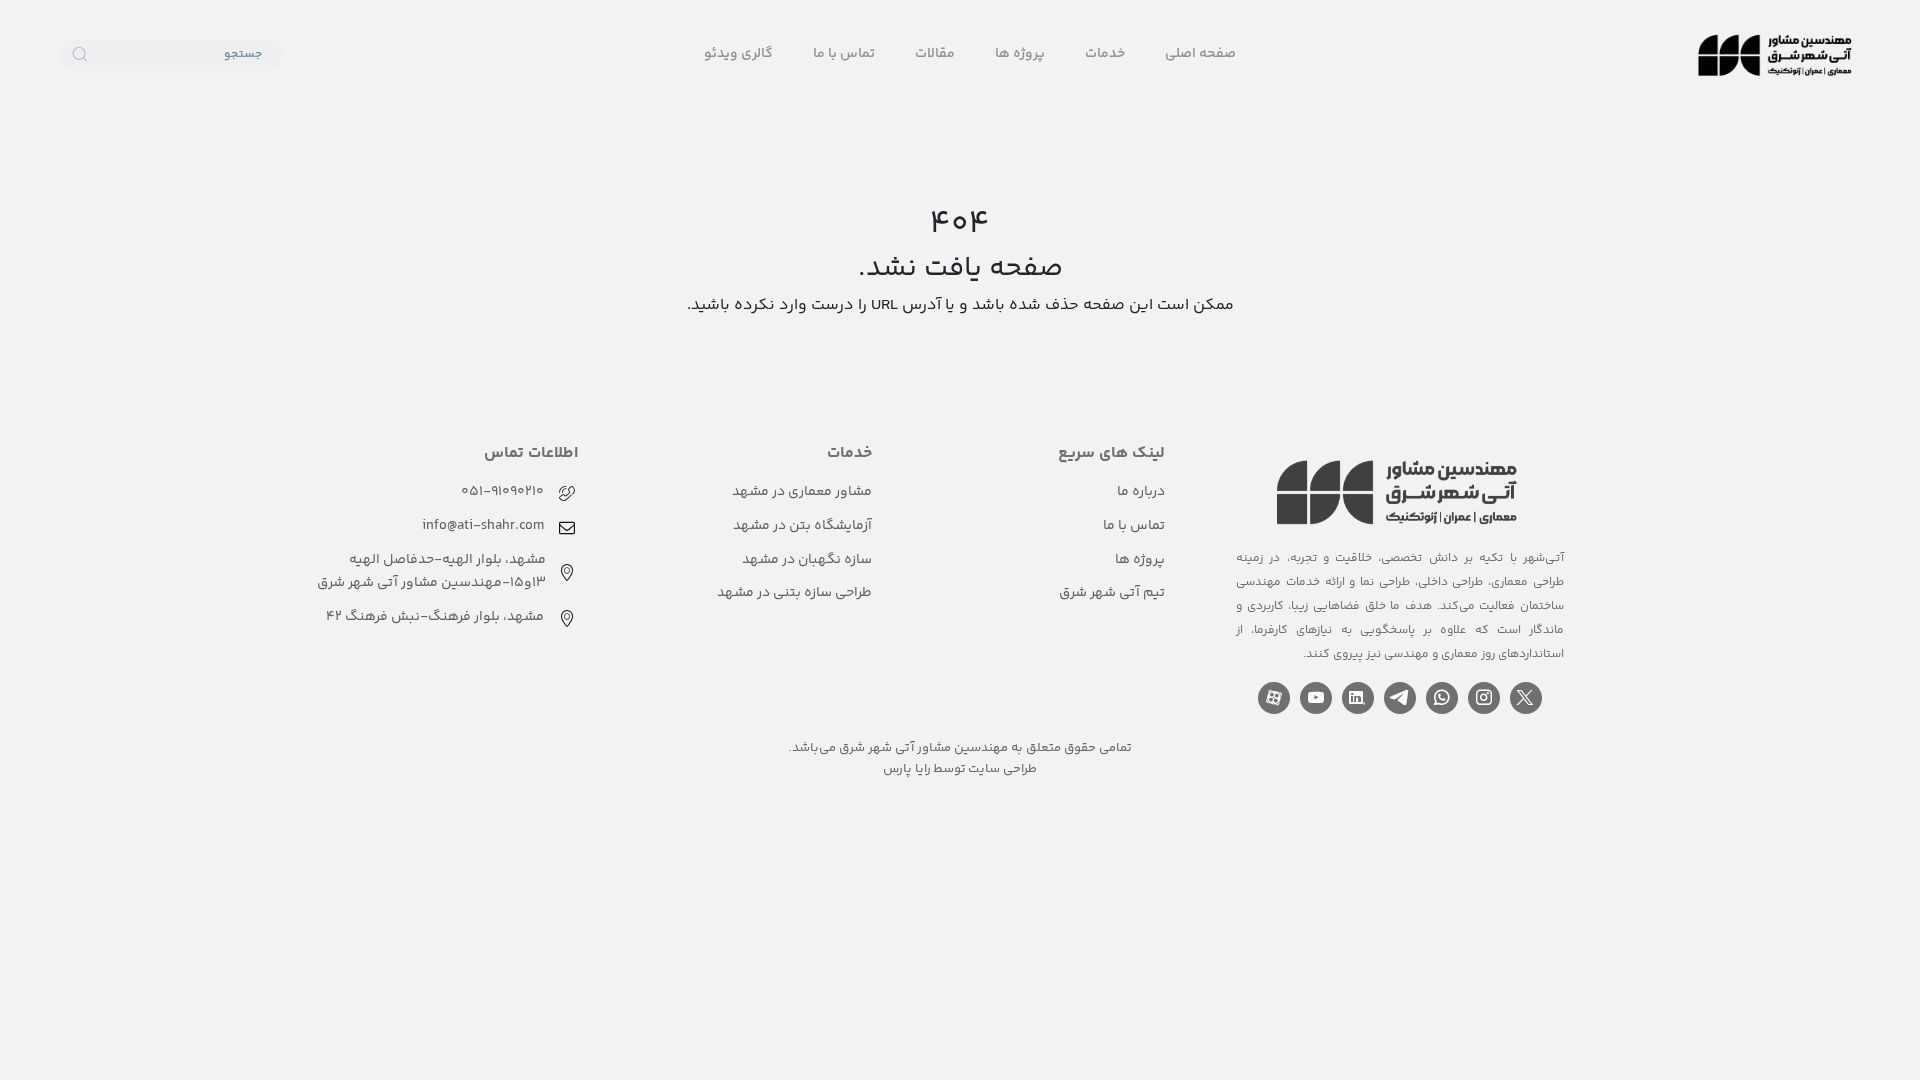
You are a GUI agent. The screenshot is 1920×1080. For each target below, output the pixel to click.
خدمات (1105, 54)
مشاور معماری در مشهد (802, 492)
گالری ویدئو (738, 54)
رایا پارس (907, 769)
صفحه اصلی (1200, 54)
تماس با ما (844, 54)
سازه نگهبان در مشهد (807, 560)
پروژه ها (1020, 54)
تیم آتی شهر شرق (1112, 593)
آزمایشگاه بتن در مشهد (802, 526)
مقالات (935, 54)
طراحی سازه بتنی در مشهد (794, 593)
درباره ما (1141, 492)
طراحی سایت (1002, 769)
